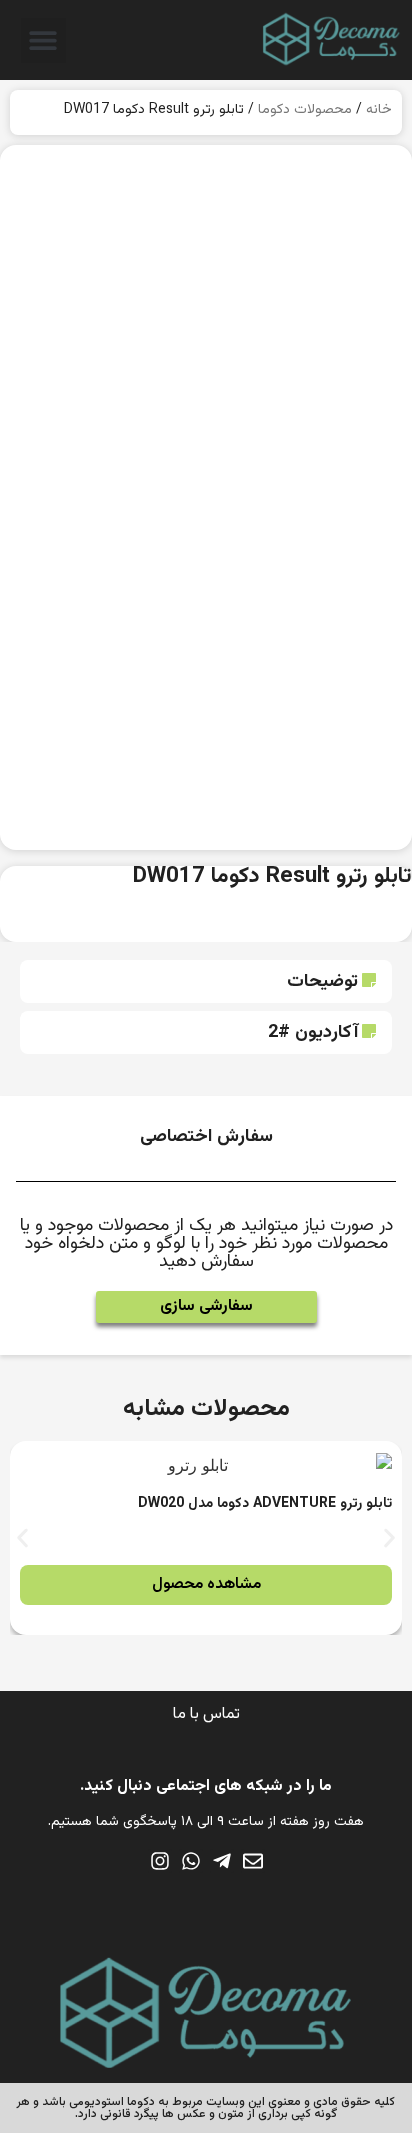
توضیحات (322, 982)
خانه (379, 110)
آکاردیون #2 (313, 1033)
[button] (43, 40)
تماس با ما (206, 1714)
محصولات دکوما (305, 110)
